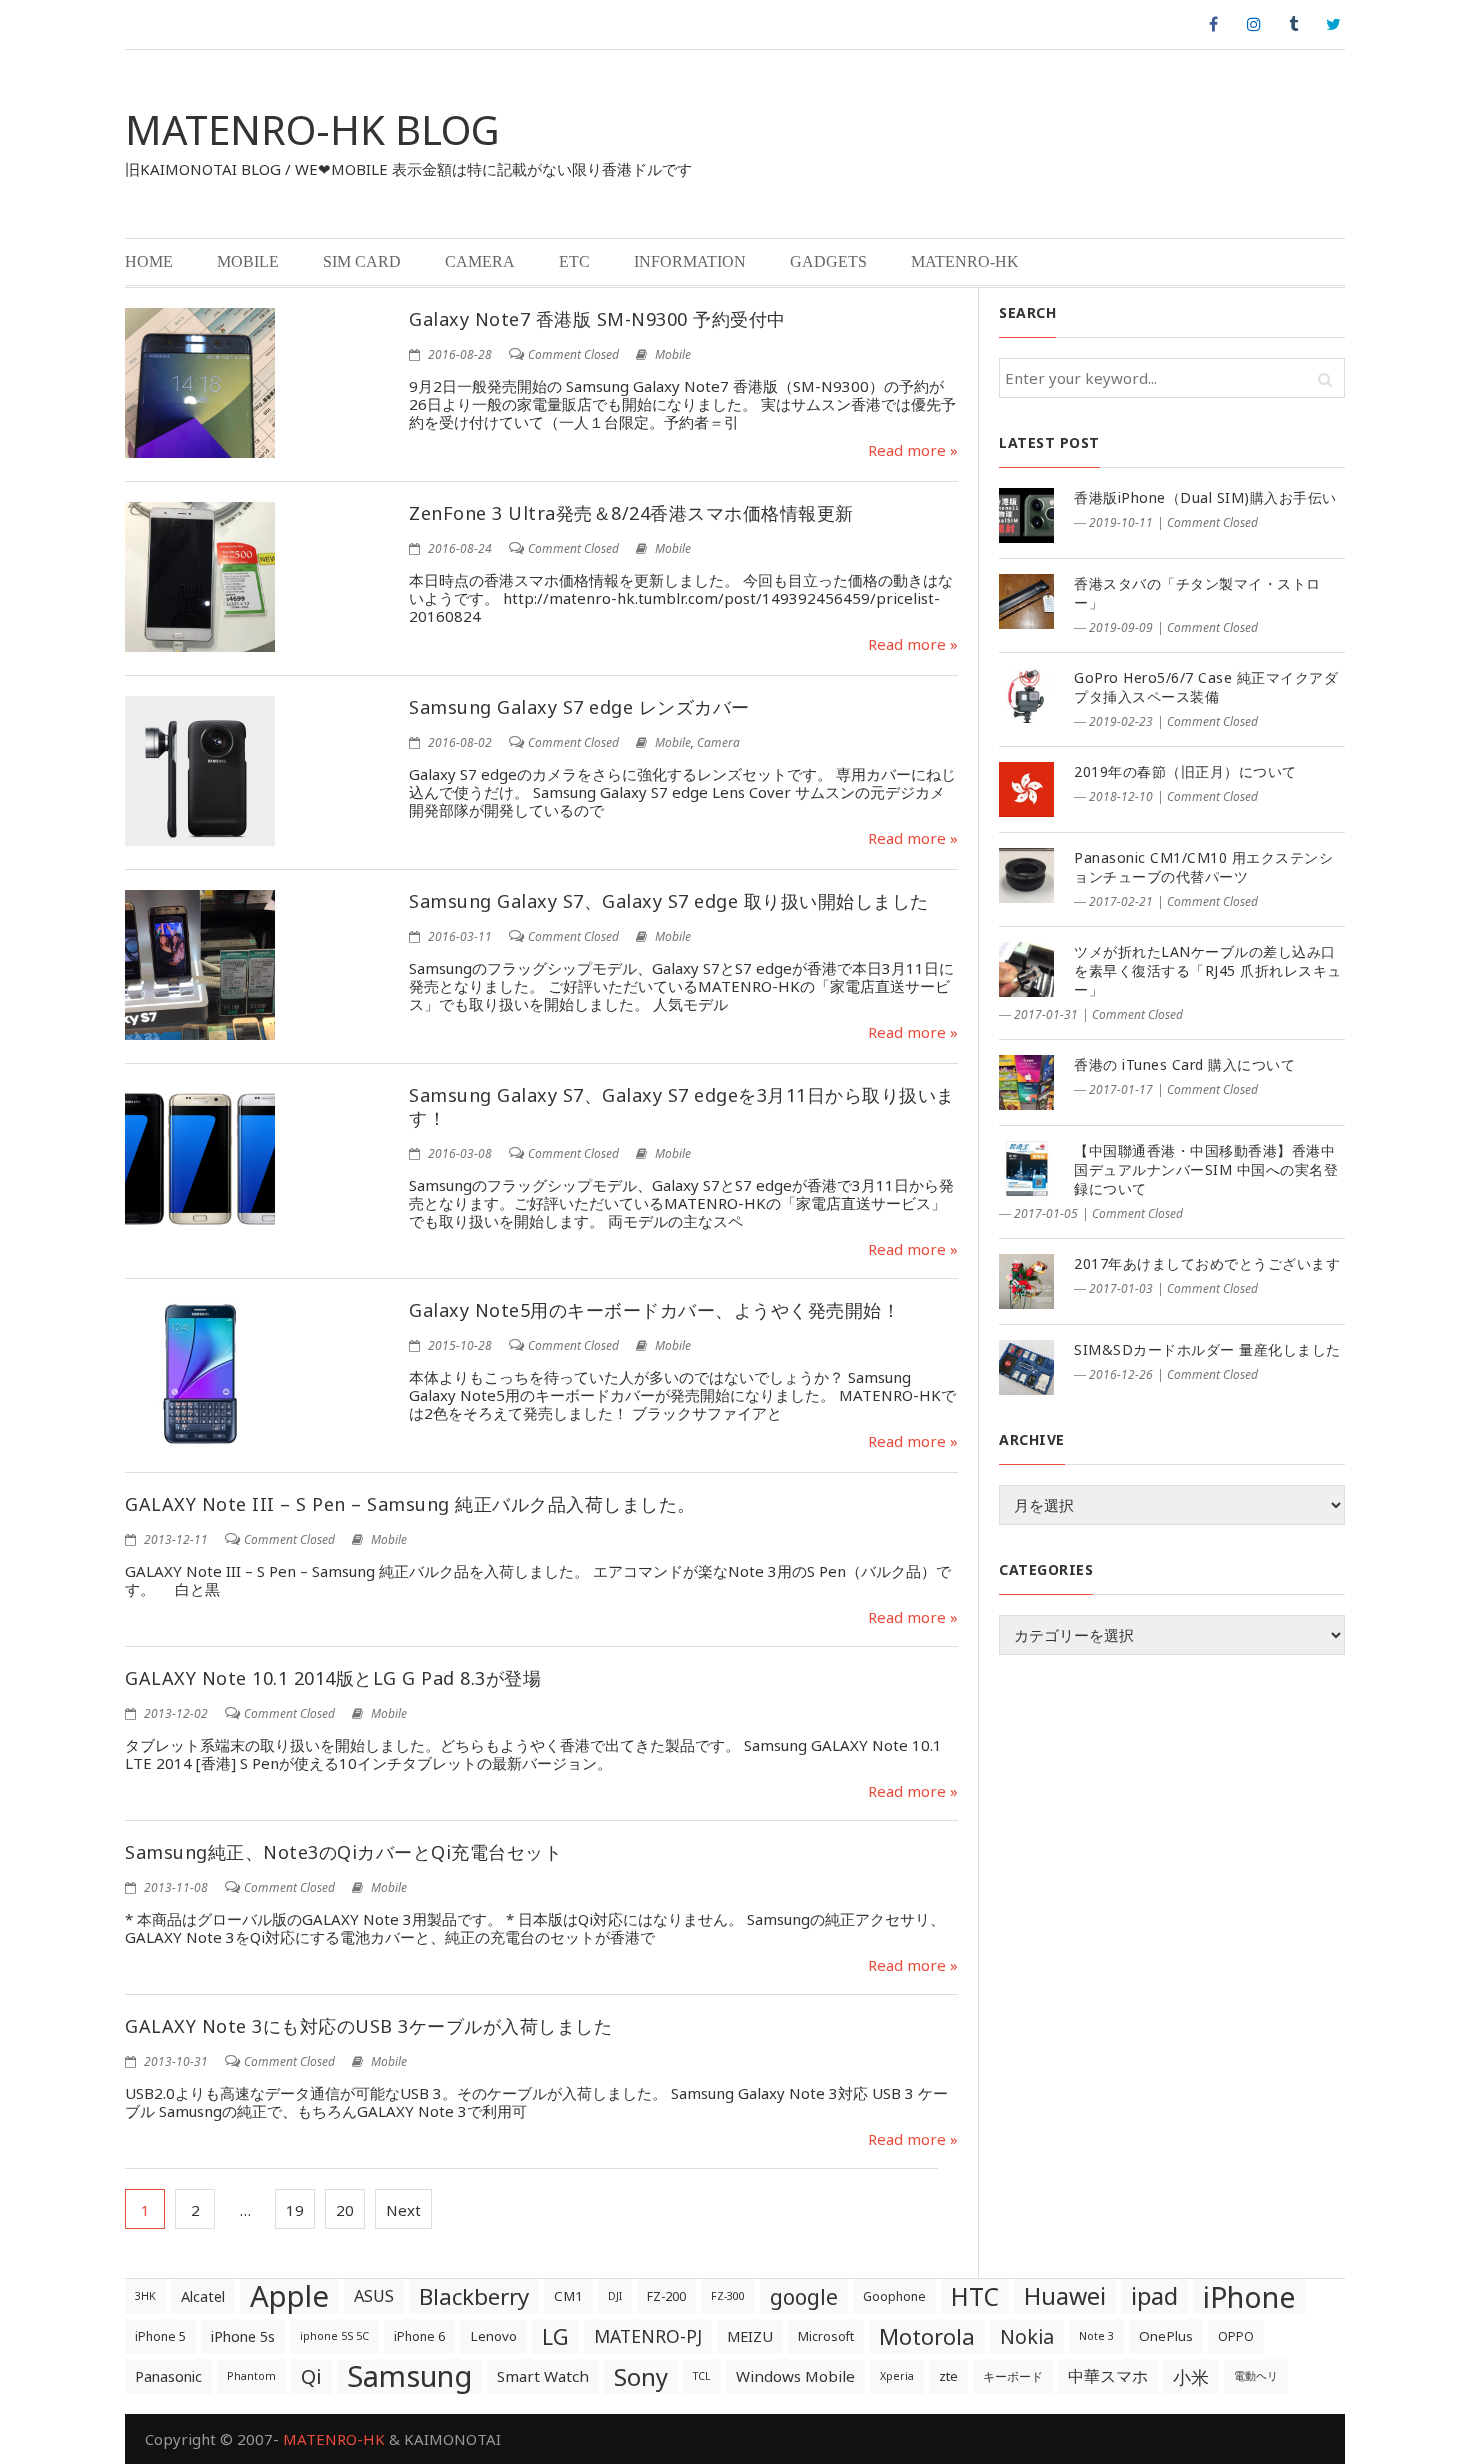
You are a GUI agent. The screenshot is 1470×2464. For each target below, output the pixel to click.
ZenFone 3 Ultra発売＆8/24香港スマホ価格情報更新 (631, 513)
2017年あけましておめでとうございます (1207, 1263)
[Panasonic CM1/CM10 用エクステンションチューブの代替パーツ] (1026, 875)
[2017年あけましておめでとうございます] (1026, 1281)
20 (345, 2210)
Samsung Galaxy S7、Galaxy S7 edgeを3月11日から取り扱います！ (682, 1106)
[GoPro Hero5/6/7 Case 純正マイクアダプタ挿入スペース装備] (1026, 695)
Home (149, 261)
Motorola (927, 2336)
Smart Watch (543, 2376)
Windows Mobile (795, 2376)
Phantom (251, 2376)
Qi (311, 2376)
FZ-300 (728, 2296)
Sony (641, 2376)
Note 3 (1096, 2336)
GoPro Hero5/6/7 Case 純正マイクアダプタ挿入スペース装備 (1206, 687)
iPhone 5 (160, 2336)
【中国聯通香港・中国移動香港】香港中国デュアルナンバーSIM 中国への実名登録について (1206, 1169)
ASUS (374, 2296)
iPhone (1249, 2296)
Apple (289, 2296)
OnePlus (1166, 2336)
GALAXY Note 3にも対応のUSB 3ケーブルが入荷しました (368, 2026)
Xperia (897, 2376)
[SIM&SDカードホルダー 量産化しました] (1026, 1367)
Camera (480, 261)
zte (948, 2376)
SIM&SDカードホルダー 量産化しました (1207, 1349)
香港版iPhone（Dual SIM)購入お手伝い (1205, 497)
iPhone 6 (419, 2336)
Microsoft (826, 2336)
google (804, 2296)
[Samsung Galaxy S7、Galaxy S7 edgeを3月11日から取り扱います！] (200, 1159)
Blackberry (474, 2296)
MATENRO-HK (965, 261)
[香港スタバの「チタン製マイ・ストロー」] (1026, 601)
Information (690, 261)
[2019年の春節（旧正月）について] (1026, 789)
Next (403, 2210)
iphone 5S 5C (334, 2336)
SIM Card (362, 261)
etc (574, 261)
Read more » (913, 450)
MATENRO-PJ (648, 2336)
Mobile (248, 261)
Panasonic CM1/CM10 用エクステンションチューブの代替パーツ (1203, 867)
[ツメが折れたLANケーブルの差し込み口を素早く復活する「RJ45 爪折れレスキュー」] (1026, 969)
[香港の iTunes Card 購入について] (1026, 1082)
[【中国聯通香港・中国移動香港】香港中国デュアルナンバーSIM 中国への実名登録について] (1026, 1168)
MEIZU (750, 2336)
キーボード (1013, 2376)
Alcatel (203, 2296)
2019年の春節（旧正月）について (1185, 771)
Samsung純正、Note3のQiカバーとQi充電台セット (343, 1852)
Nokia (1027, 2336)
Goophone (894, 2296)
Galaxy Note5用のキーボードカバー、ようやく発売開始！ (654, 1310)
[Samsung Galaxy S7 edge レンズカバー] (200, 771)
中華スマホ (1108, 2376)
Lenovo (493, 2336)
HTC (975, 2296)
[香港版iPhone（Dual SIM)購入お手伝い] (1026, 515)
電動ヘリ (1256, 2376)
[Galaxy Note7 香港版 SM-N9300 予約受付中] (200, 383)
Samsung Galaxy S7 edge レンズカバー (579, 707)
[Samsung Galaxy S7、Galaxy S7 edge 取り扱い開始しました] (200, 965)
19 (295, 2210)
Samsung (409, 2376)
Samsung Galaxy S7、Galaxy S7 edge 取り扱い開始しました (669, 901)
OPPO (1236, 2336)
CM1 (568, 2296)
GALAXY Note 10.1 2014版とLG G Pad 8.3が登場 (333, 1678)
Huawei (1065, 2296)
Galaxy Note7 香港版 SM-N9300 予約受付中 (597, 319)
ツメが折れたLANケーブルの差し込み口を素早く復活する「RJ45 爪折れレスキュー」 (1208, 970)
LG (555, 2336)
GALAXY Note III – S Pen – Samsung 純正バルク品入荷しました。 (410, 1504)
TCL (702, 2376)
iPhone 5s (243, 2336)
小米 (1191, 2376)
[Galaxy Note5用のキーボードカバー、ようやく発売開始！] (200, 1374)
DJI (615, 2296)
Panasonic (168, 2376)
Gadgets (828, 261)
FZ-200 (666, 2296)
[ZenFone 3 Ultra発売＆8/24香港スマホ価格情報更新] (200, 577)
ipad (1154, 2296)
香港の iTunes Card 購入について (1184, 1064)
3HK (145, 2296)
